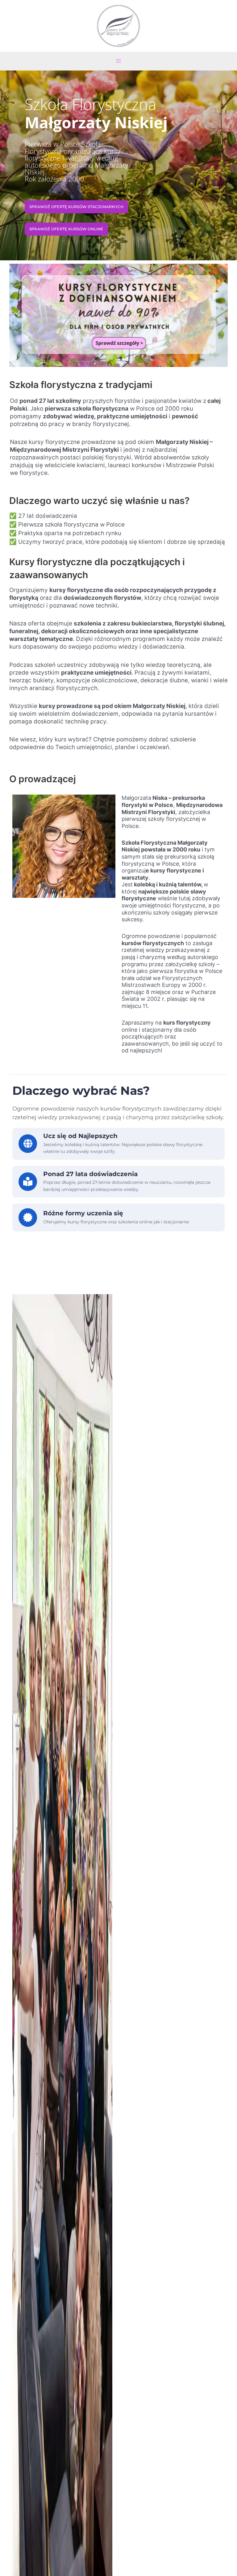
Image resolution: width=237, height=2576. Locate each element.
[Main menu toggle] (118, 61)
